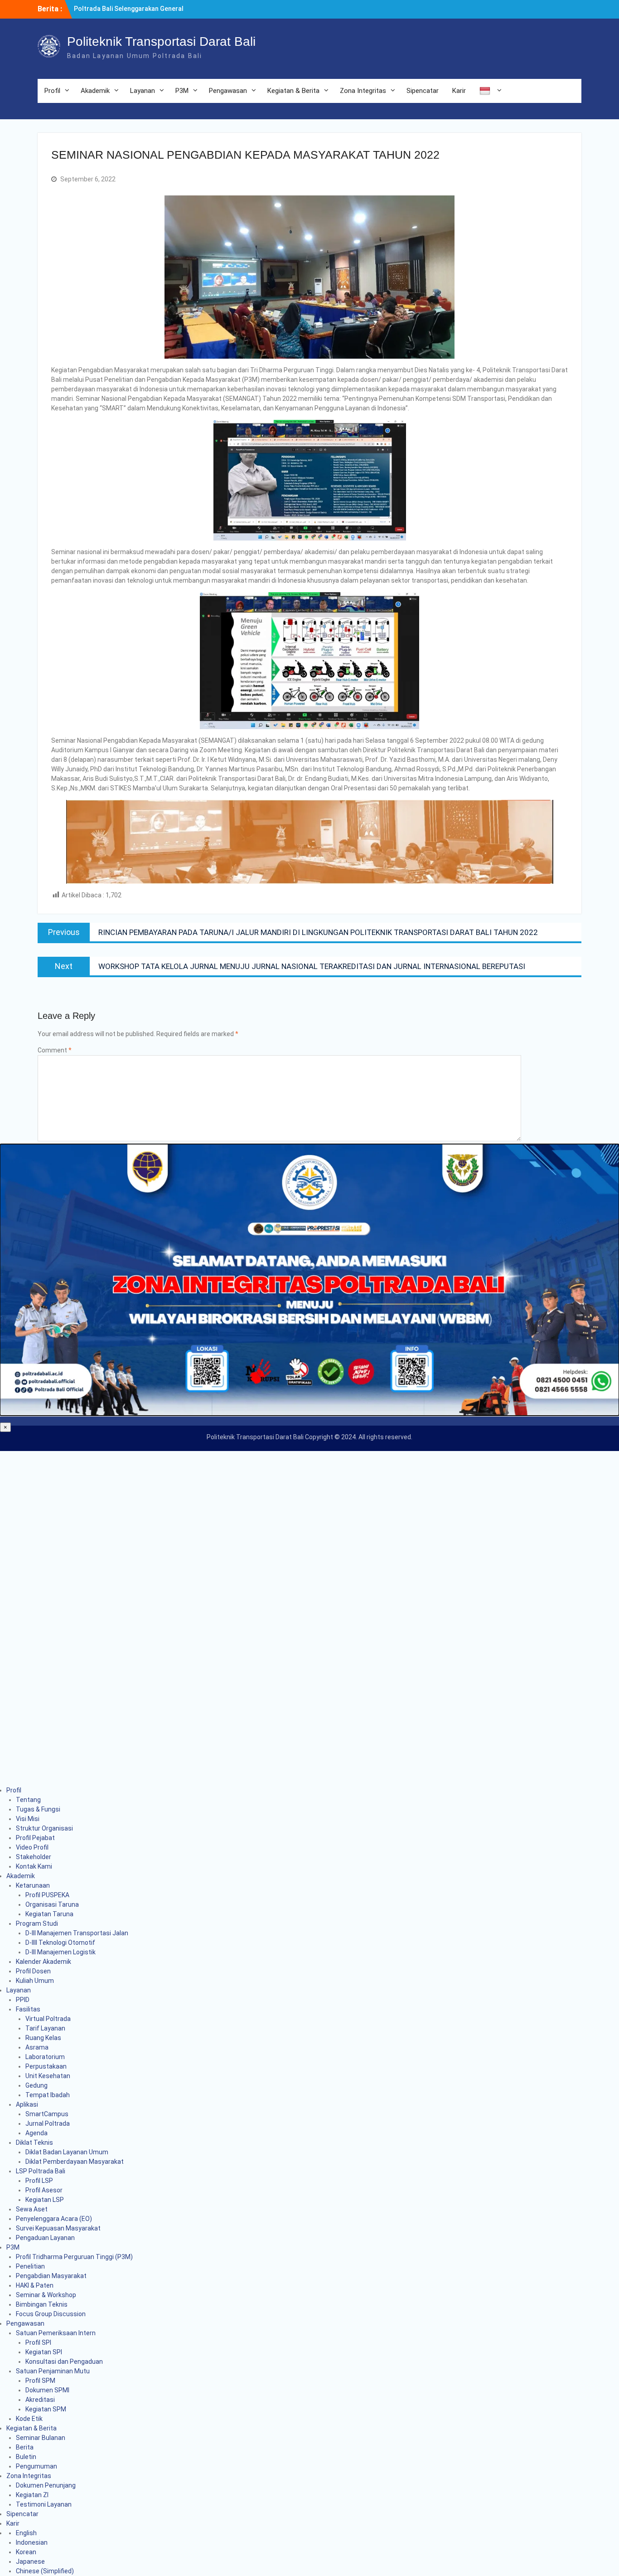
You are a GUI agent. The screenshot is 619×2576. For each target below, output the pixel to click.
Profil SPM (40, 2381)
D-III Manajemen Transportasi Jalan (77, 1933)
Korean (26, 2552)
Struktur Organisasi (44, 1828)
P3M (182, 91)
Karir (459, 91)
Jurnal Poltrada (48, 2123)
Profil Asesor (44, 2190)
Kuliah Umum (35, 1981)
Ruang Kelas (43, 2038)
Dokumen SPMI (47, 2390)
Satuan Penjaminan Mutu (53, 2371)
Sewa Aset (32, 2209)
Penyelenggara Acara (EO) (54, 2219)
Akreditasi (40, 2400)
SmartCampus (47, 2114)
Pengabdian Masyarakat (51, 2276)
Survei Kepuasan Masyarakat (58, 2228)
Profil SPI (38, 2342)
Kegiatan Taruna (49, 1914)
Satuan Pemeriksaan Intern (56, 2333)
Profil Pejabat (35, 1838)
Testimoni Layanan (44, 2504)
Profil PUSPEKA (47, 1895)
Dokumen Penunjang (46, 2485)
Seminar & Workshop (46, 2295)
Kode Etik (29, 2419)
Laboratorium (45, 2057)
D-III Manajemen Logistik (60, 1952)
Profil (52, 91)
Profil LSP (39, 2181)
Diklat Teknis (34, 2143)
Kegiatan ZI (32, 2495)
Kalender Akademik (44, 1962)
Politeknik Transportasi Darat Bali (161, 41)
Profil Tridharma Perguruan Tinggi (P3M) (74, 2257)
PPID (23, 2000)
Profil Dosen (33, 1971)
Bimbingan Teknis (42, 2304)
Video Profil (32, 1847)
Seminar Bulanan (41, 2438)
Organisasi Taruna (52, 1904)
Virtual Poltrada (48, 2019)
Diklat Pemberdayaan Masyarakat (75, 2162)
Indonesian (32, 2542)
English (26, 2533)
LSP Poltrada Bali (41, 2171)
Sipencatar (423, 91)
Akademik (95, 91)
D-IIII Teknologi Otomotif (60, 1943)
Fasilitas (28, 2009)
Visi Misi (28, 1819)
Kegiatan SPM (46, 2409)
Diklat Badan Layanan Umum (67, 2152)
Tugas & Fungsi (38, 1809)
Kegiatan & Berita (293, 91)
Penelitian (30, 2266)
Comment (55, 1050)
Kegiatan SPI (44, 2352)
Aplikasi (27, 2104)
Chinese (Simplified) (45, 2571)
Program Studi (37, 1923)
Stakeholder (34, 1857)
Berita (25, 2447)
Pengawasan (228, 91)
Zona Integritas (363, 91)
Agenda (36, 2133)
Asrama (37, 2047)
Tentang (28, 1800)
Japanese (30, 2561)
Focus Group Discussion (51, 2314)
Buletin (26, 2457)
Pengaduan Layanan (45, 2238)
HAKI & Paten (35, 2285)
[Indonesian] (489, 91)
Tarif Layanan (45, 2028)
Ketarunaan (33, 1885)
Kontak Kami (34, 1866)
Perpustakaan (46, 2066)
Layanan (143, 91)
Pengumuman (36, 2466)
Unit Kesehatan (48, 2076)
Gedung (36, 2085)
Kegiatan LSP (45, 2200)
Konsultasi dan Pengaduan (64, 2362)
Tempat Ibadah (48, 2095)
